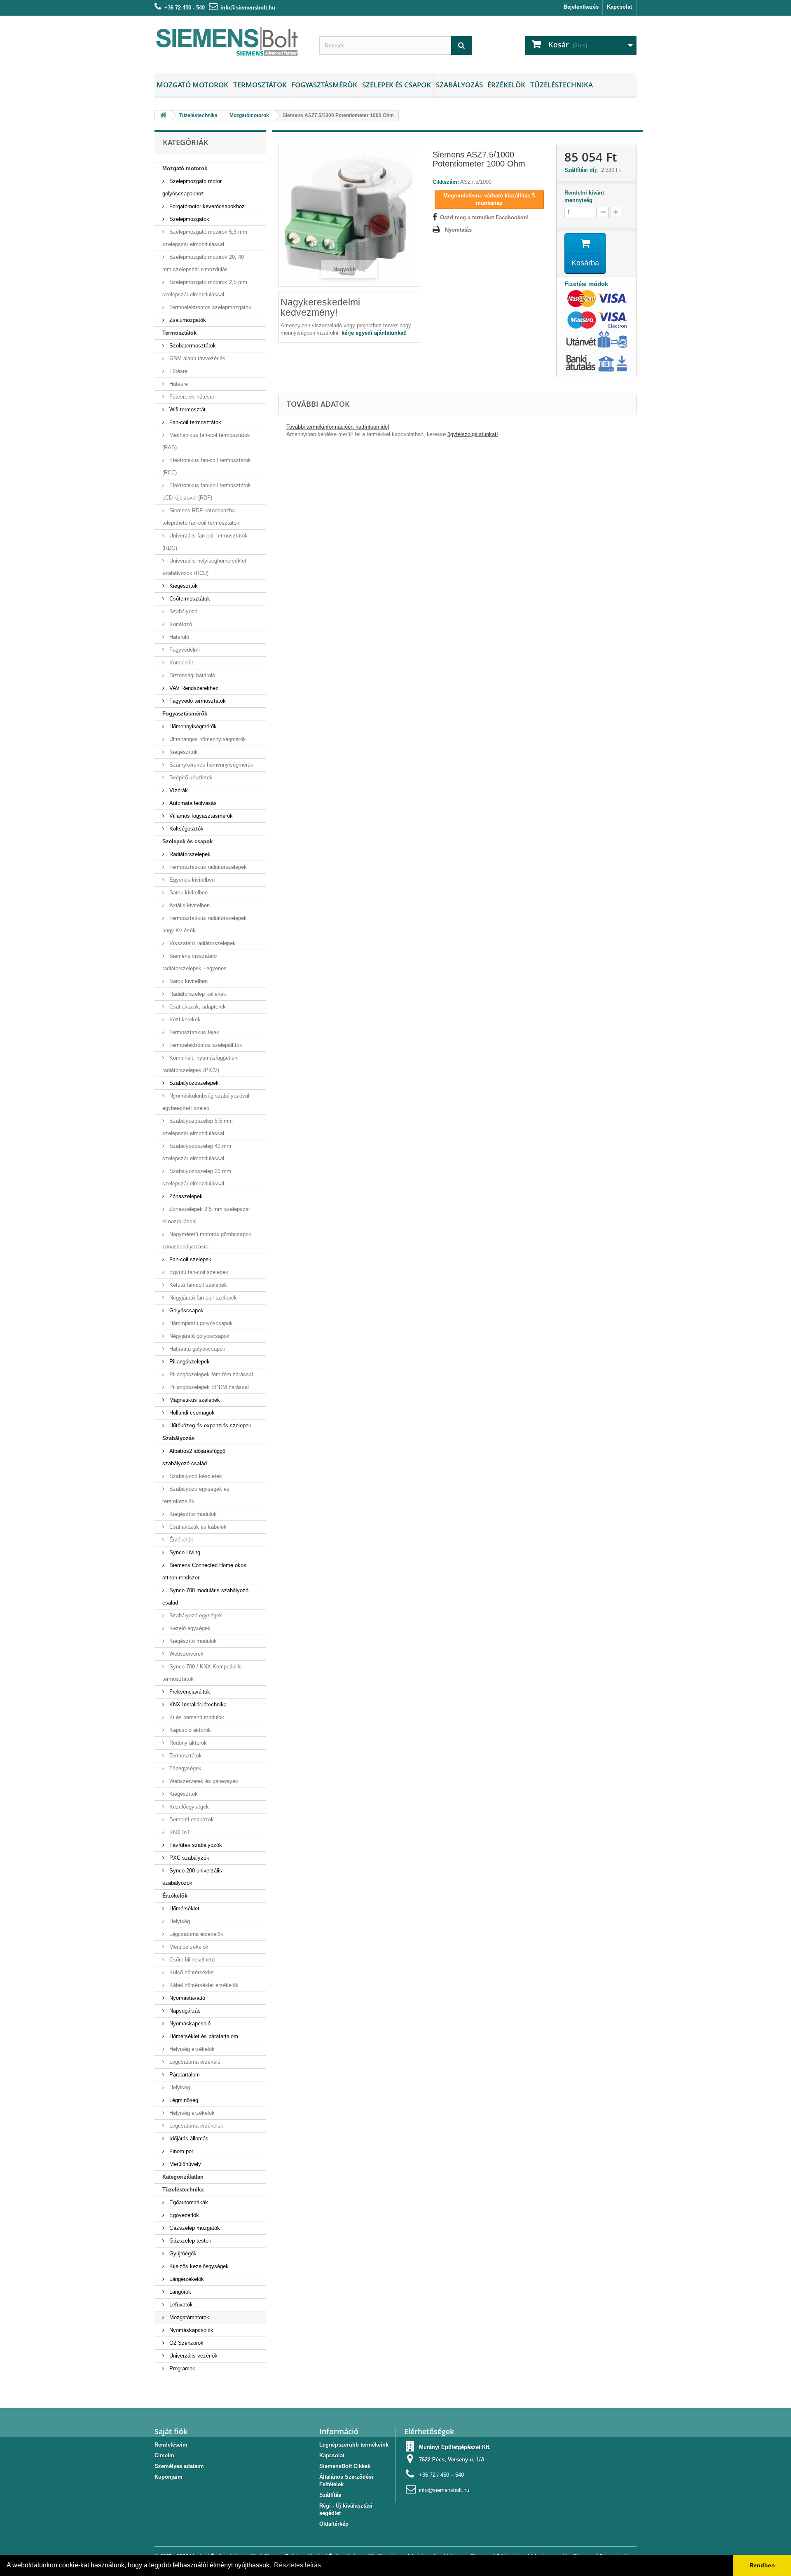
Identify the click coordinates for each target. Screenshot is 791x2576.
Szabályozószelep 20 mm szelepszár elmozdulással (197, 1177)
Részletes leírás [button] (297, 2565)
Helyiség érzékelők (191, 2049)
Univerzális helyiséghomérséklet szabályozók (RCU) (204, 567)
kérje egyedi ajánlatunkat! (374, 333)
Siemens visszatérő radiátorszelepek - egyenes (194, 962)
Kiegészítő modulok (192, 1514)
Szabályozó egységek (195, 1615)
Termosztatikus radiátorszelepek (207, 867)
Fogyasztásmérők (324, 85)
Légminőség (183, 2100)
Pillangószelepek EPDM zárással (208, 1387)
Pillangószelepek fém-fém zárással (210, 1374)
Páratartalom (184, 2075)
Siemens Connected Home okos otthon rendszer (204, 1571)
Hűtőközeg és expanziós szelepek (209, 1425)
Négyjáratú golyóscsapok (199, 1336)
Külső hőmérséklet (191, 1972)
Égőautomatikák (188, 2202)
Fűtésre (178, 371)
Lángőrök (179, 2292)
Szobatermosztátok (192, 346)
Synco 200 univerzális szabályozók (192, 1877)
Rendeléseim (171, 2445)
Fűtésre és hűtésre (191, 397)
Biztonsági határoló (191, 675)
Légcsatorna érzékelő (194, 2062)
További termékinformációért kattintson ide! (338, 427)
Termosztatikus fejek (193, 1032)
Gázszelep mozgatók (194, 2228)
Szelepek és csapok (397, 85)
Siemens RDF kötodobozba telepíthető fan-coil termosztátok (201, 517)
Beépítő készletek (190, 778)
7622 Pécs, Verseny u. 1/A (452, 2460)
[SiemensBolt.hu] (231, 42)
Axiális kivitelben (189, 905)
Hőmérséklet (184, 1909)
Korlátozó (180, 624)
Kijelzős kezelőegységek (198, 2266)
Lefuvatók (180, 2305)
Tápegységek (185, 1768)
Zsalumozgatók (187, 320)
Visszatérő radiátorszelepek (202, 943)
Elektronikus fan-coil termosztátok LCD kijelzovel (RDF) (207, 492)
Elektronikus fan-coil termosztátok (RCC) (207, 466)
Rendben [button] (762, 2565)
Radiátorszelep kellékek (197, 994)
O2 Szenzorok (186, 2343)
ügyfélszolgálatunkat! (473, 434)
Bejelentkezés (581, 7)
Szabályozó (183, 611)
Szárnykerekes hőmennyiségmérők (211, 765)
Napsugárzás (184, 2011)
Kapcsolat (619, 7)
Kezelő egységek (189, 1628)
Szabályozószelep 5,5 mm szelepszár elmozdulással (198, 1127)
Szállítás (330, 2495)
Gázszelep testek (190, 2241)
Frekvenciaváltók (189, 1692)
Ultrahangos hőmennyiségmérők (207, 739)
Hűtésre (178, 384)
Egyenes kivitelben (191, 880)
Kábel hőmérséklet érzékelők (203, 1985)
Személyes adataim (179, 2466)
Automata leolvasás (192, 803)
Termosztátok (260, 85)
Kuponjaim (168, 2477)
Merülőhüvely (184, 2164)
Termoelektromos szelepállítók (205, 1045)
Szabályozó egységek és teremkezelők (196, 1495)
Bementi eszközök (191, 1819)
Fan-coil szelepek (190, 1259)
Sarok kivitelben (188, 893)
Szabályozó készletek (195, 1476)
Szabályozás (459, 85)
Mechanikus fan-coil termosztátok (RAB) (206, 441)
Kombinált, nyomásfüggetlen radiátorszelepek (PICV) (200, 1064)
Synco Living (184, 1552)
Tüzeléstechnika (562, 85)
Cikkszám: (446, 182)
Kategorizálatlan (183, 2177)
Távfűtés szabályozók (195, 1845)
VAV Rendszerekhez (193, 688)
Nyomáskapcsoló (189, 2023)
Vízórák (178, 790)
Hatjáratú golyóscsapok (197, 1349)
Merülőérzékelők (188, 1947)
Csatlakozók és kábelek (197, 1527)
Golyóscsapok (186, 1310)
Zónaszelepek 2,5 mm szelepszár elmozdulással (206, 1215)
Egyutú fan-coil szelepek (198, 1272)
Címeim (164, 2455)
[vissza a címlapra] (163, 116)
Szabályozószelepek (193, 1083)
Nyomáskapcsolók (191, 2330)
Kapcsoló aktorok (189, 1730)
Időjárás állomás (188, 2138)
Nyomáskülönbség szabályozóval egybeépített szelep (206, 1102)
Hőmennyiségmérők (192, 726)
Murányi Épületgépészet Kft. (455, 2447)
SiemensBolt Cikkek (345, 2466)
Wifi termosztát (187, 409)
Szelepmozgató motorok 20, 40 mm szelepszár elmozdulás (203, 263)
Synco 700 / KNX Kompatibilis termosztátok (202, 1673)
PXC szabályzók (188, 1858)
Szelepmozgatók (188, 219)
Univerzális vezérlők (193, 2356)
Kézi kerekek (184, 1019)
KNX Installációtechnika (197, 1704)
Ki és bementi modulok (196, 1717)
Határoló (178, 637)
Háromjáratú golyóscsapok (200, 1323)
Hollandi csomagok (191, 1413)
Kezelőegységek (188, 1807)
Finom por (180, 2151)
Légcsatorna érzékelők (195, 1934)
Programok (181, 2368)
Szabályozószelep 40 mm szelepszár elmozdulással (197, 1152)
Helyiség (179, 1921)
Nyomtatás (458, 230)
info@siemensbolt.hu (248, 8)
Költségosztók (186, 829)
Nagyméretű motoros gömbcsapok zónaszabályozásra (207, 1240)
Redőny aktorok (187, 1743)
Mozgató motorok (192, 85)
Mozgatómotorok (188, 2317)
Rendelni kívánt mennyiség (584, 196)
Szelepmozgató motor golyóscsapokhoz (192, 187)
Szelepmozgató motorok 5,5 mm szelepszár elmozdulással (205, 238)
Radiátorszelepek (189, 854)
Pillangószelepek (189, 1362)
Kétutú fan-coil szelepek (197, 1285)
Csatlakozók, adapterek (197, 1007)
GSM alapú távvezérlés (197, 358)
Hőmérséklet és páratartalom (203, 2036)
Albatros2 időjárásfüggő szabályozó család (194, 1457)
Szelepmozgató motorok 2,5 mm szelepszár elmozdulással (205, 288)
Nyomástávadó (186, 1998)
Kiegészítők (183, 586)
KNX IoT (179, 1832)
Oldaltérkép (334, 2524)
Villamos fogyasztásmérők (200, 816)
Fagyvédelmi (184, 650)
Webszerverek (186, 1654)
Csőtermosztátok (189, 599)
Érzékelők (506, 85)
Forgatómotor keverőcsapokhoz (206, 206)
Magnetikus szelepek (194, 1400)
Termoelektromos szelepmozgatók (209, 307)
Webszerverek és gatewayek (203, 1781)
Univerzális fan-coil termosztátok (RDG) (205, 542)
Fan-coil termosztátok (194, 422)
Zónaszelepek (185, 1196)
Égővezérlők (183, 2215)
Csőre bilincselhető (191, 1960)
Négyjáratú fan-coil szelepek (202, 1298)
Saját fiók (171, 2431)
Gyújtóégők (182, 2253)
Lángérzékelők (186, 2279)
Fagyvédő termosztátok (197, 701)
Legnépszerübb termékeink (354, 2445)
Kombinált (180, 663)
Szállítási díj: (583, 170)
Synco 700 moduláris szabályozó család (205, 1597)
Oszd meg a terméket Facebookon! (484, 217)
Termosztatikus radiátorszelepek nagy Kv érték (205, 924)
